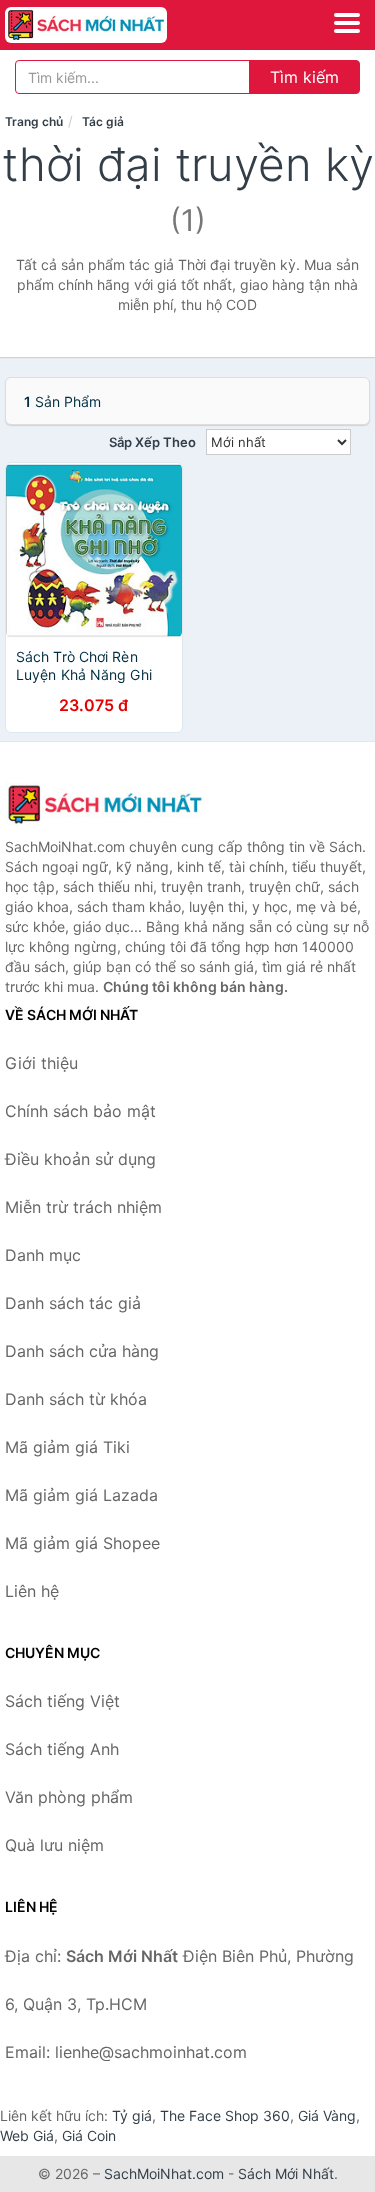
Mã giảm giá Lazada (81, 1495)
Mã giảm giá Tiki (67, 1447)
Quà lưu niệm (54, 1845)
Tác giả (103, 121)
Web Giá (27, 2135)
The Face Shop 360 (225, 2115)
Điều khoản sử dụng (80, 1159)
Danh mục (43, 1255)
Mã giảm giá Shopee (82, 1543)
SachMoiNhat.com (164, 2173)
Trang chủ (34, 121)
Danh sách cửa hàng (82, 1351)
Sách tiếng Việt (62, 1701)
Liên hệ (32, 1591)
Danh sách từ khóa (76, 1399)
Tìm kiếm (304, 77)
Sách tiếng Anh (62, 1749)
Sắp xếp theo (152, 442)
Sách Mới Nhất (286, 2173)
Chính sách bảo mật (80, 1111)
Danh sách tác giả (73, 1303)
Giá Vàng (327, 2115)
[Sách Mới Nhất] (105, 804)
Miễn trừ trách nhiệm (83, 1207)
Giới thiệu (41, 1063)
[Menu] (347, 23)
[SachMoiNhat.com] (117, 25)
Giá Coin (89, 2135)
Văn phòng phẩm (69, 1797)
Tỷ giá (132, 2115)
